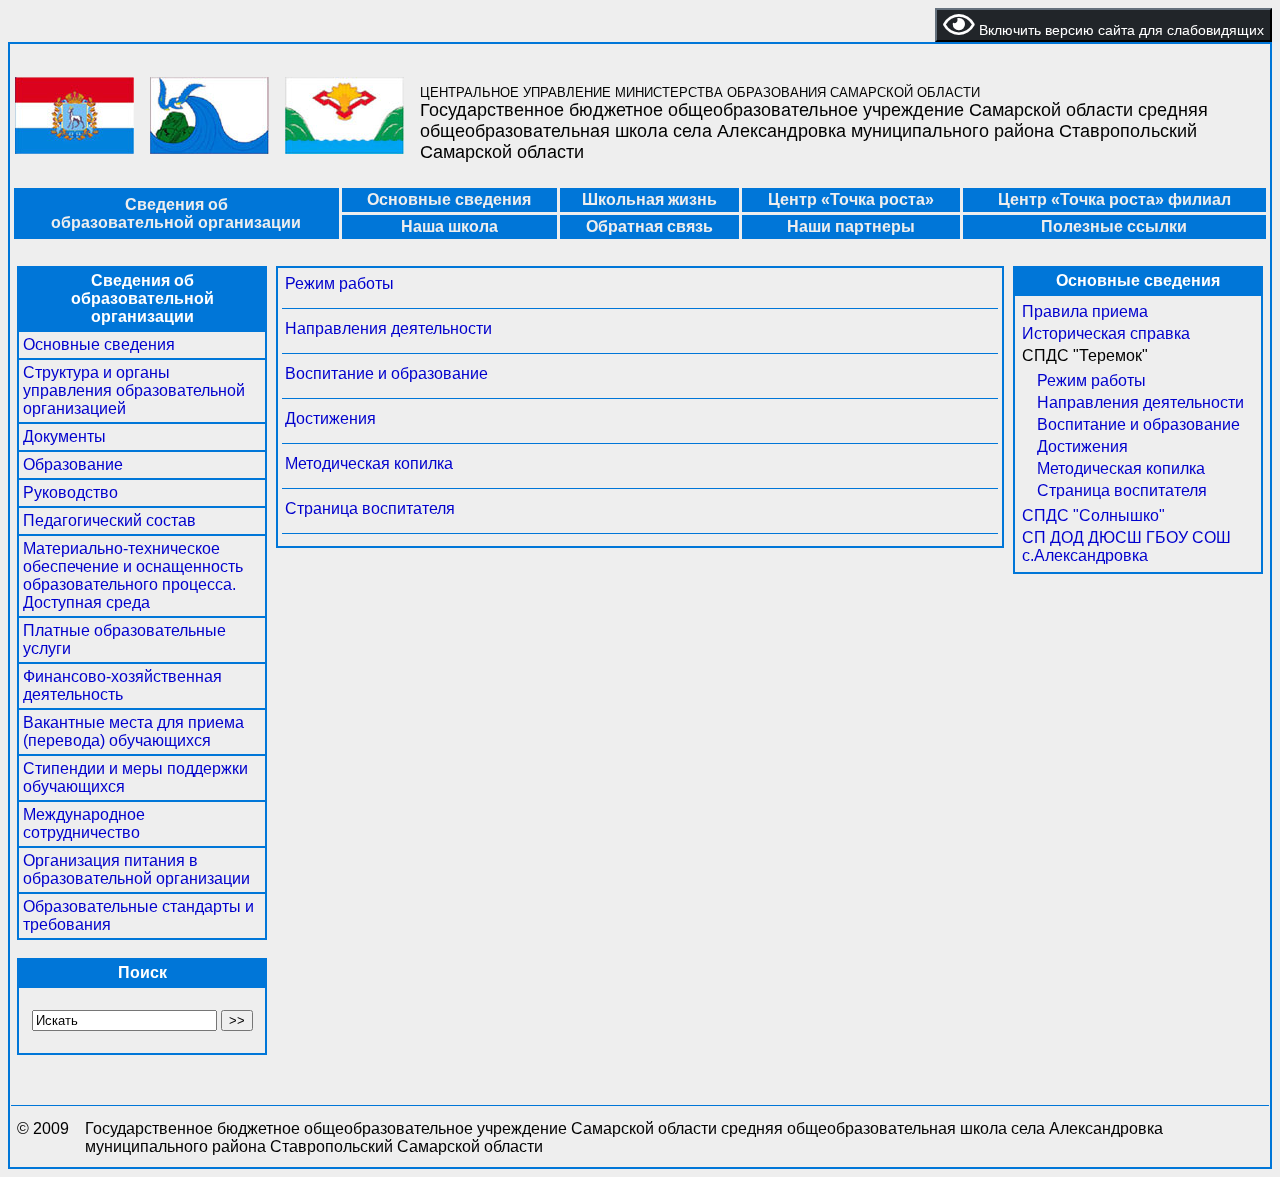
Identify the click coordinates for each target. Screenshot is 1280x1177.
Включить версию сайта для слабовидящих (1119, 30)
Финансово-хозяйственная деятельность (122, 685)
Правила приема (1085, 311)
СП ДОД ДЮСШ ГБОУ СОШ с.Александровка (1126, 546)
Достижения (330, 418)
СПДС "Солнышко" (1093, 515)
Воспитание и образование (386, 373)
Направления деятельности (388, 328)
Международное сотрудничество (84, 823)
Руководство (70, 492)
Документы (64, 436)
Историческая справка (1106, 333)
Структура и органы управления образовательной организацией (134, 390)
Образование (73, 464)
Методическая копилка (369, 463)
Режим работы (339, 283)
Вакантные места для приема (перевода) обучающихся (133, 731)
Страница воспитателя (370, 508)
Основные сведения (99, 344)
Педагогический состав (109, 520)
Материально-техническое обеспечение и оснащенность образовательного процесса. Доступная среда (133, 575)
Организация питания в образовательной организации (136, 869)
